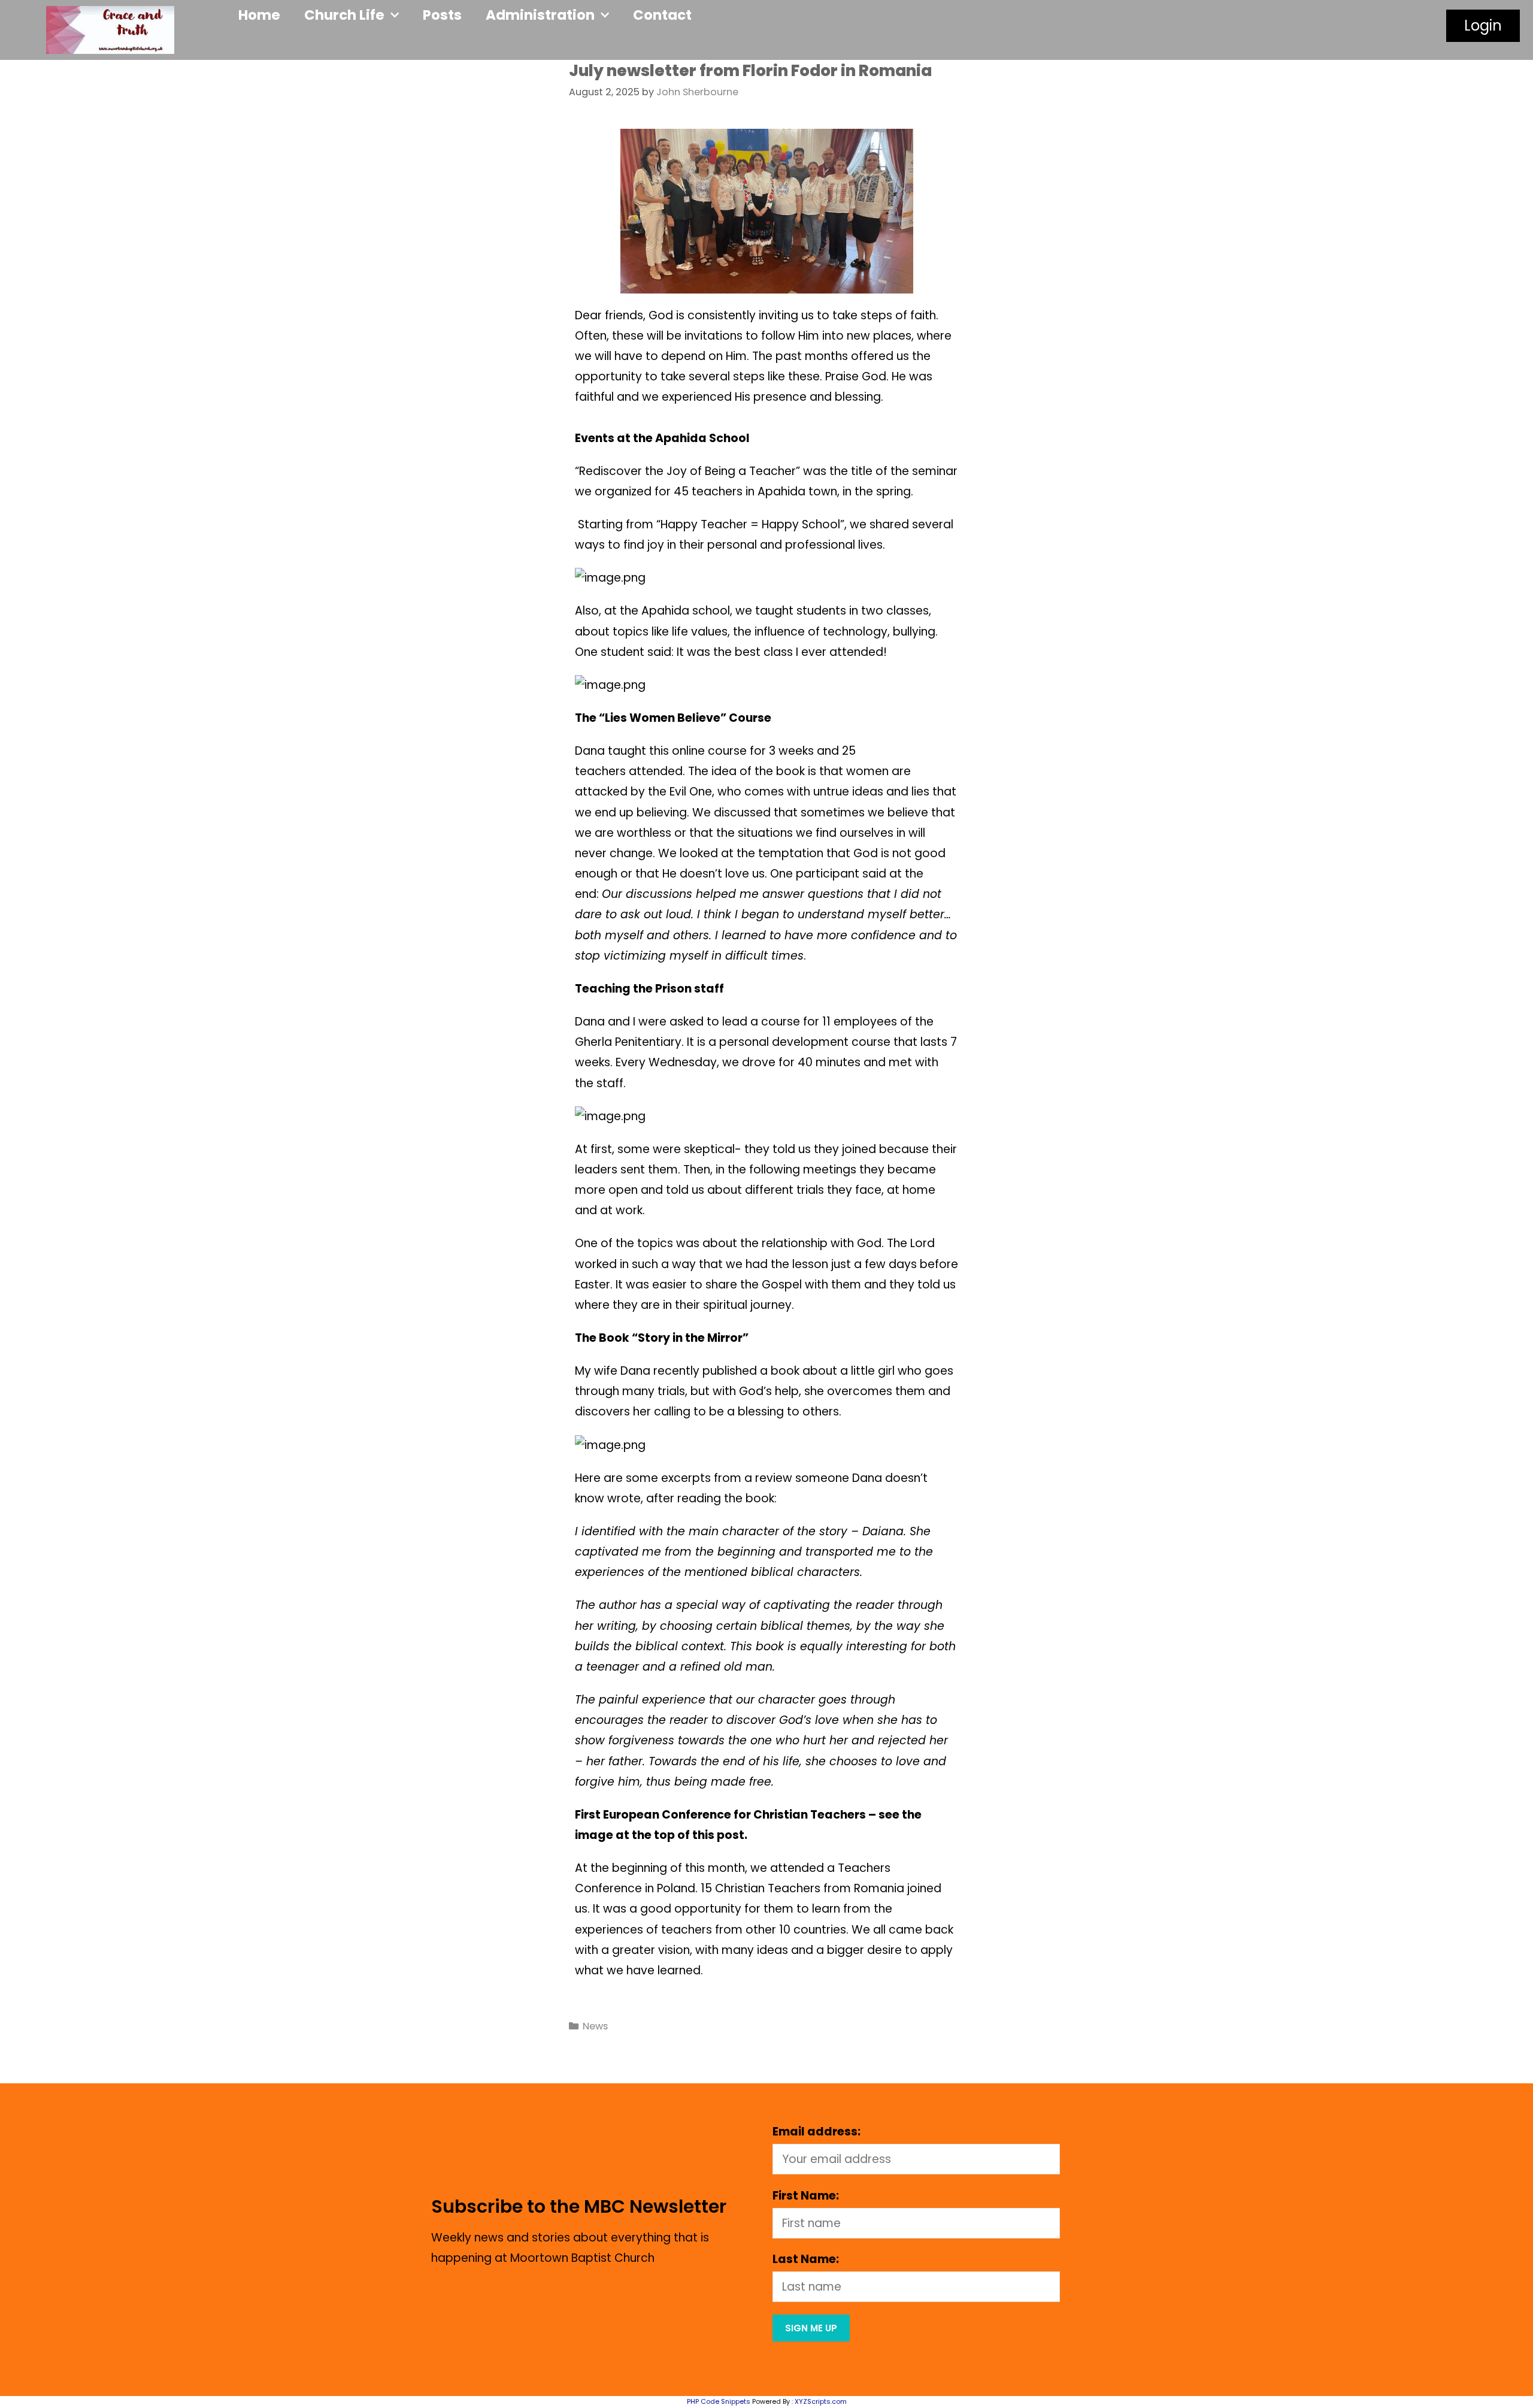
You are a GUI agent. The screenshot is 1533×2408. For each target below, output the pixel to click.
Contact (662, 15)
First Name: (806, 2196)
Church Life (344, 15)
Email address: (817, 2132)
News (595, 2026)
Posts (442, 15)
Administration (540, 15)
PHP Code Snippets (719, 2401)
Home (259, 15)
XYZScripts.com (821, 2401)
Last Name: (806, 2259)
